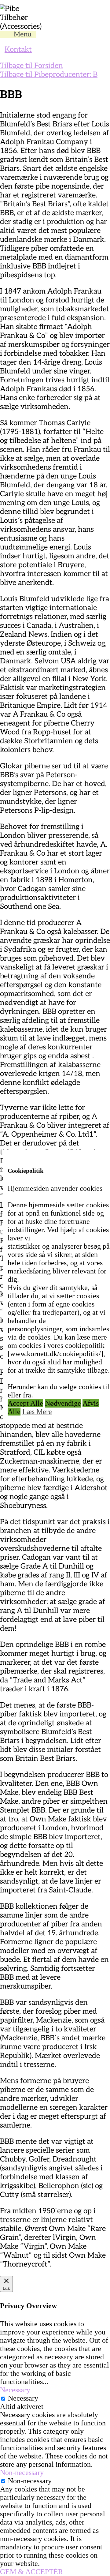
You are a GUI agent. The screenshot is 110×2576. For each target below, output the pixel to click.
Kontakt (18, 49)
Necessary (23, 2398)
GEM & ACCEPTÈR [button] (31, 2572)
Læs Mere (37, 1412)
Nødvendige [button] (63, 1403)
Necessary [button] (15, 2390)
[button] (25, 34)
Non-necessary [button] (22, 2473)
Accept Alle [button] (25, 1403)
